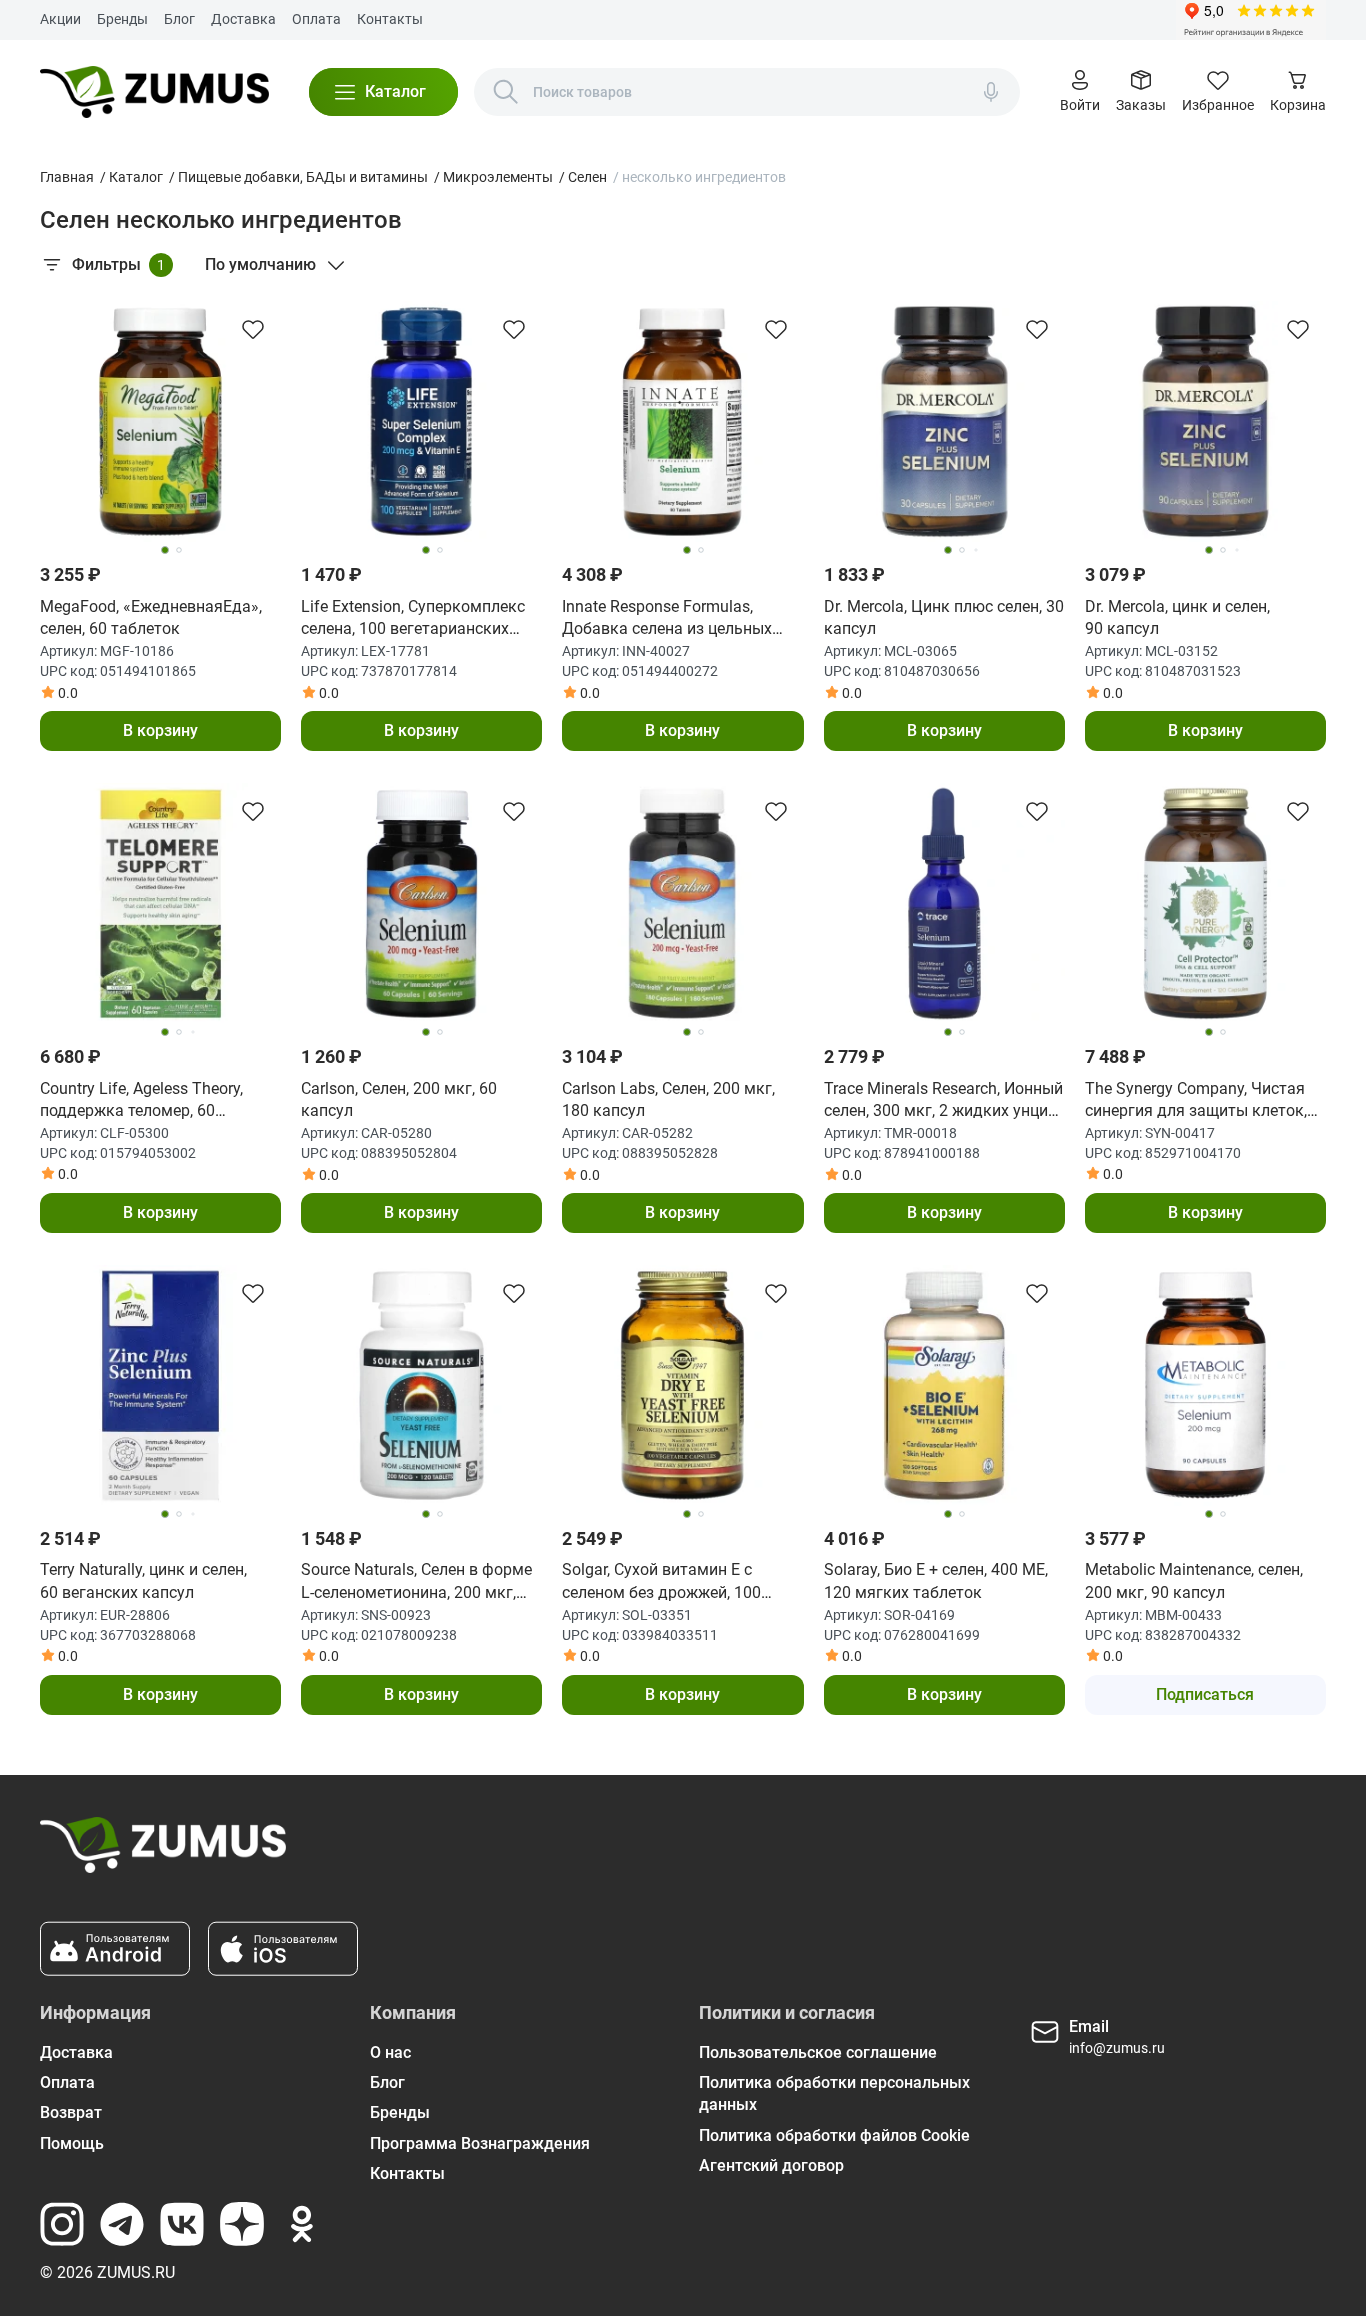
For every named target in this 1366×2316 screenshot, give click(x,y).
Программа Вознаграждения (480, 2143)
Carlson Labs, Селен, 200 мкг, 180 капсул (668, 1099)
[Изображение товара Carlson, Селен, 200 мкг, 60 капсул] (421, 903)
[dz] (242, 2224)
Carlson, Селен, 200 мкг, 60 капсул (399, 1099)
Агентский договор (771, 2165)
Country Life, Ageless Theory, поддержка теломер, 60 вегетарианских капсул (141, 1101)
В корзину (160, 730)
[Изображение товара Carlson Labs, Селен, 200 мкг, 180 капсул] (682, 903)
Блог (179, 19)
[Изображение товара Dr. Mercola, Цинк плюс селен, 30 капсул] (944, 421)
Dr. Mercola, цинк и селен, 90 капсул (1177, 617)
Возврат (71, 2112)
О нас (390, 2052)
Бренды (122, 19)
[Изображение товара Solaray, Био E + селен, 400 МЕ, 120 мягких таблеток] (944, 1385)
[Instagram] (62, 2224)
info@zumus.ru (1117, 2048)
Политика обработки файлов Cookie (834, 2135)
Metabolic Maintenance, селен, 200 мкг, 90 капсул (1194, 1580)
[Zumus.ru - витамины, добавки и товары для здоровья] (154, 92)
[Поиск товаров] (506, 92)
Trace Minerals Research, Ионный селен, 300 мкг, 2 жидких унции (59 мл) (943, 1101)
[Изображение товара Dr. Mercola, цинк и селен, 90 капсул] (1205, 421)
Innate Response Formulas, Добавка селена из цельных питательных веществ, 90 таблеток (667, 619)
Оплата (316, 19)
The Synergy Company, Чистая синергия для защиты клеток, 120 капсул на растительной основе (1196, 1101)
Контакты (390, 19)
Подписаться (1205, 1694)
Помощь (72, 2143)
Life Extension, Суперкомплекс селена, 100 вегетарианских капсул (413, 619)
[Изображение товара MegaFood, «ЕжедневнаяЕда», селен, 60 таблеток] (160, 421)
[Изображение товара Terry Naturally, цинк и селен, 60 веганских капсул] (160, 1385)
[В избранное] (253, 329)
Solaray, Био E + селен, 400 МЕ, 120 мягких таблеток (936, 1580)
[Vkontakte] (182, 2224)
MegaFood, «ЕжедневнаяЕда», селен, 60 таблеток (151, 617)
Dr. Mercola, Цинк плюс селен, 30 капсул (944, 617)
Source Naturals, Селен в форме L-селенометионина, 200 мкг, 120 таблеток (416, 1582)
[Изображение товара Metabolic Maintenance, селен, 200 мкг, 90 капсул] (1205, 1385)
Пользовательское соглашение (818, 2052)
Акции (60, 19)
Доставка (243, 19)
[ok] (302, 2224)
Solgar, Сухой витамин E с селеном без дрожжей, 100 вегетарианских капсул (661, 1582)
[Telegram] (122, 2224)
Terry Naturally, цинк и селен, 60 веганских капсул (143, 1580)
